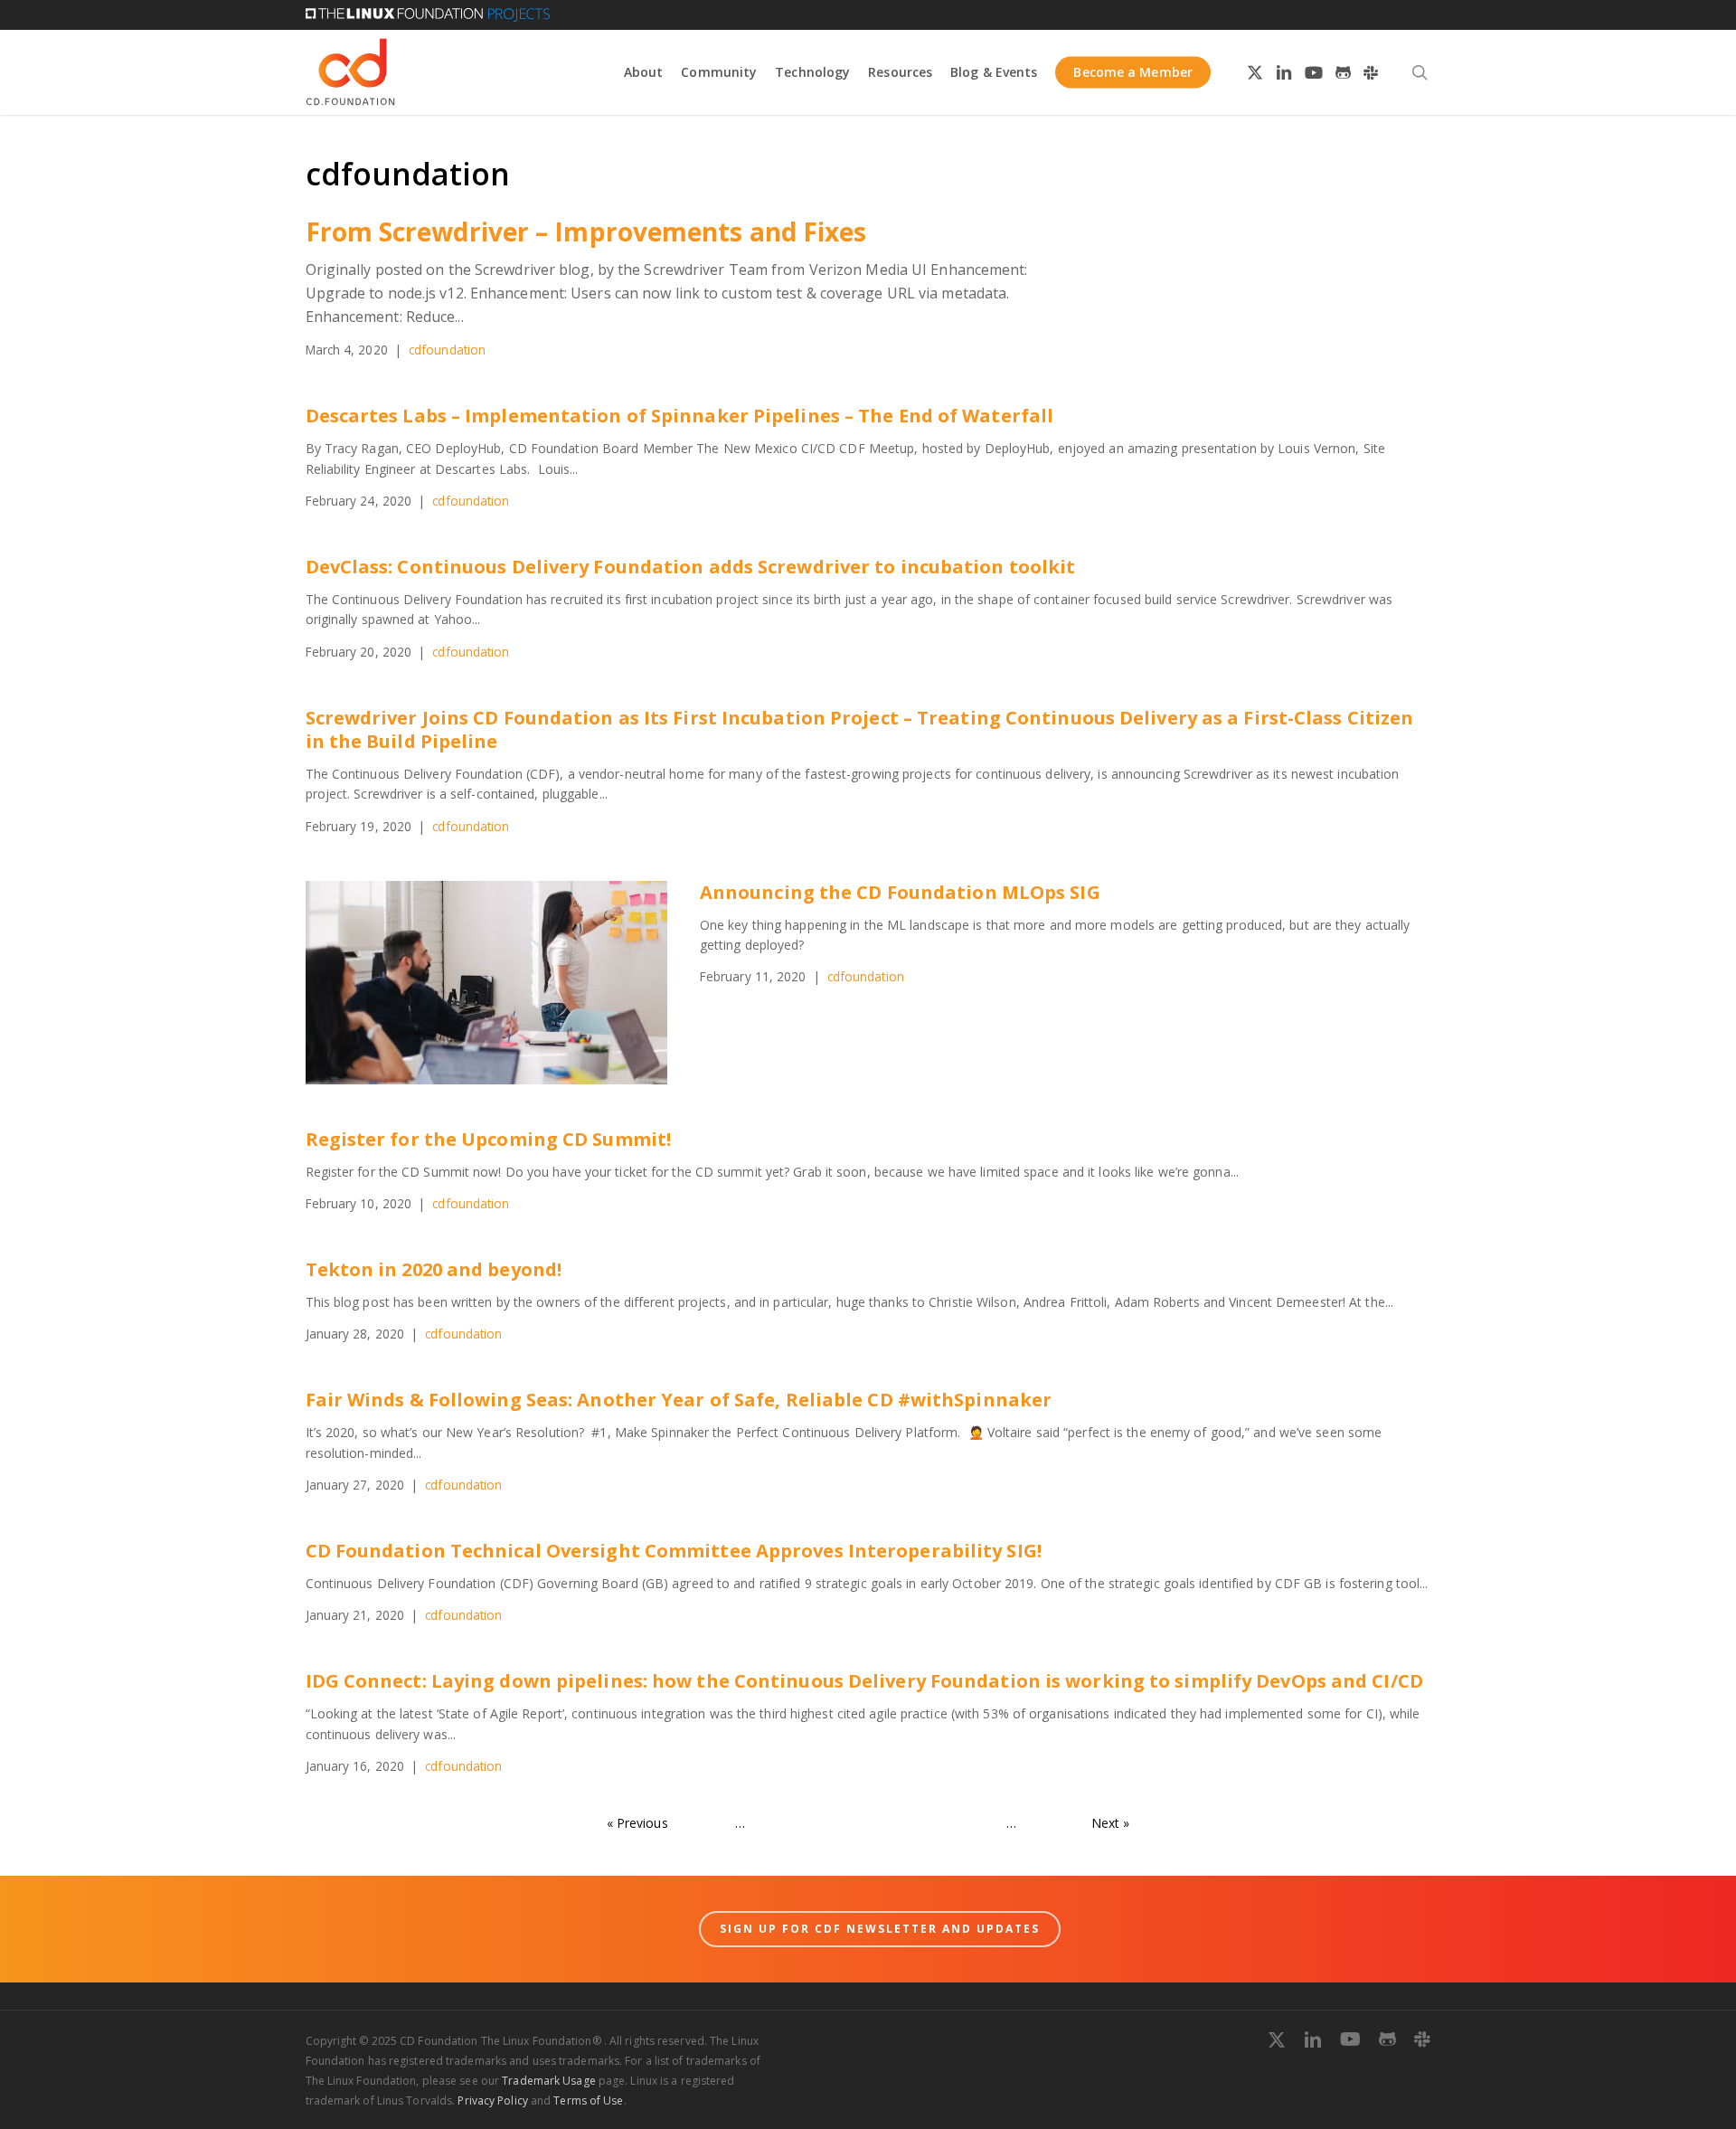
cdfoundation (447, 350)
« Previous (637, 1823)
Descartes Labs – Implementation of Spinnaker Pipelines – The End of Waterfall (680, 416)
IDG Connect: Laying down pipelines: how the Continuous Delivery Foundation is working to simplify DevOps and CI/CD (864, 1681)
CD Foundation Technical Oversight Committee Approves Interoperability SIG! (674, 1551)
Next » (1111, 1823)
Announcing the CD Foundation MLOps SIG (900, 892)
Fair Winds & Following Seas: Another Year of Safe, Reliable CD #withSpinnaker (679, 1400)
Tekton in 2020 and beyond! (434, 1269)
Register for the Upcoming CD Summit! (489, 1139)
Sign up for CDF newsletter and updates (880, 1929)
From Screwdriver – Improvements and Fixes (586, 232)
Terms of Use (588, 2101)
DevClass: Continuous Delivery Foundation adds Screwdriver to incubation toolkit (691, 567)
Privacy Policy (492, 2101)
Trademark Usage (549, 2081)
